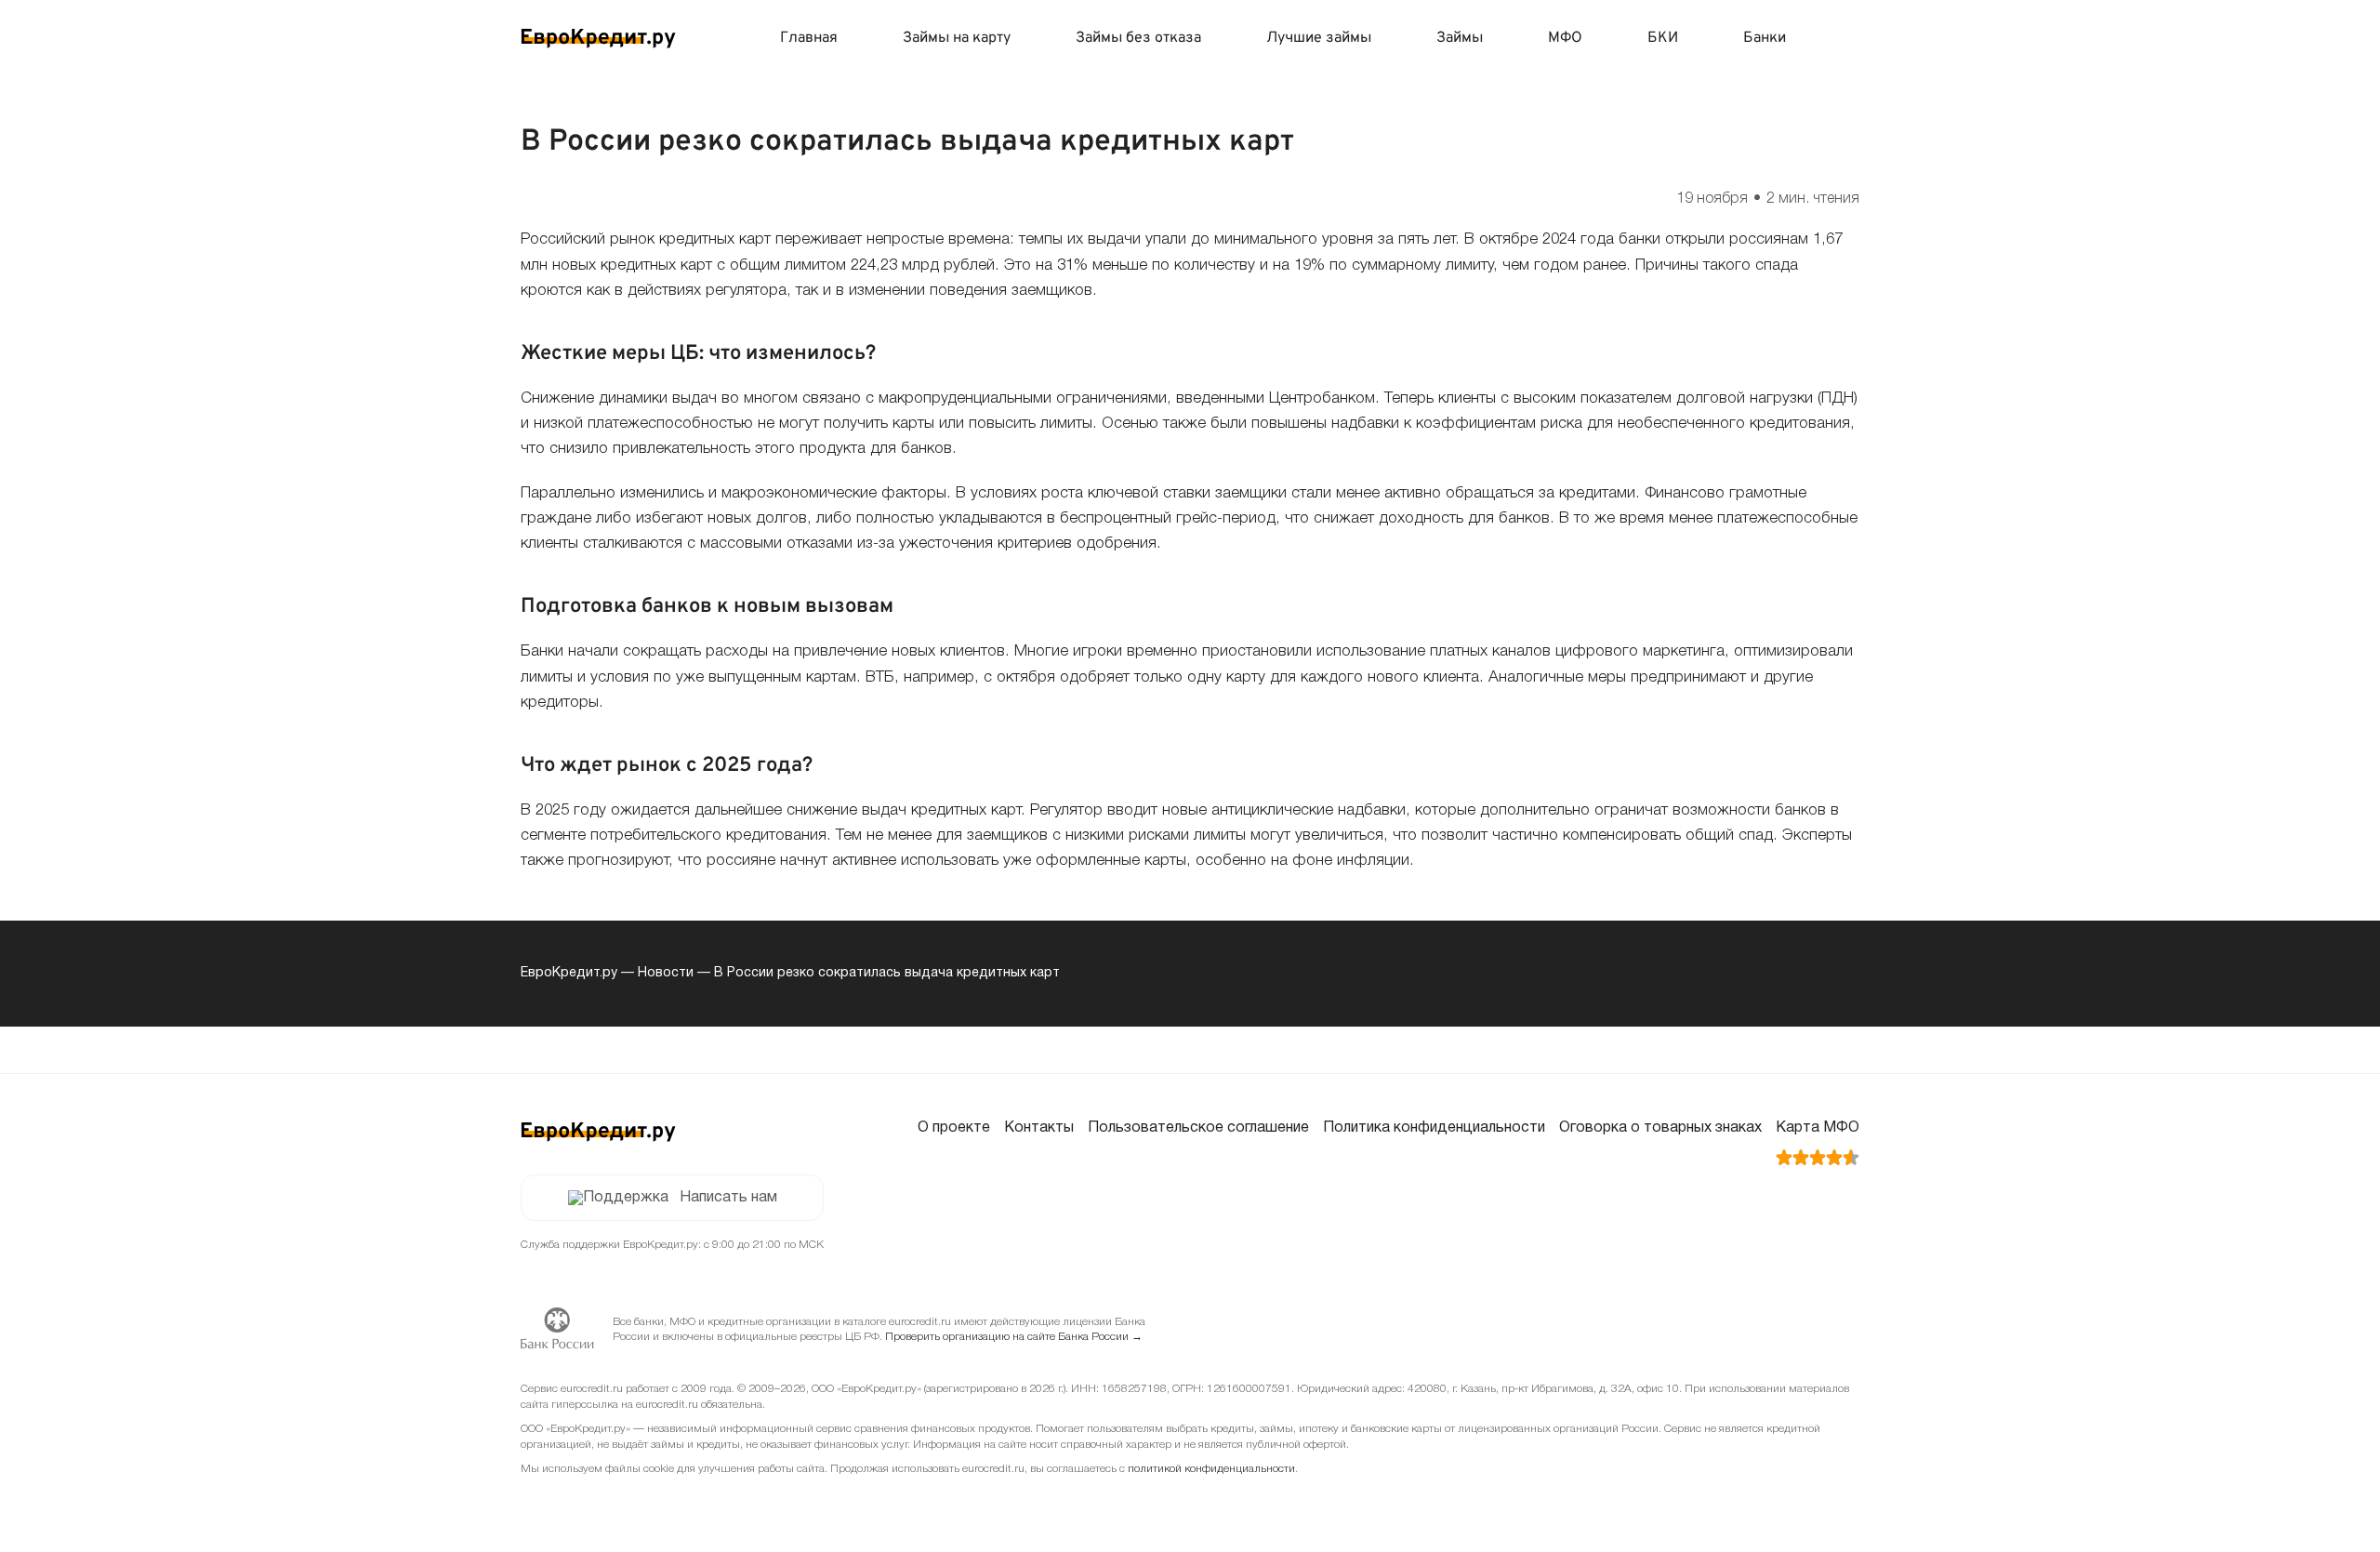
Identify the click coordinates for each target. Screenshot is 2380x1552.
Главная (809, 38)
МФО (1565, 38)
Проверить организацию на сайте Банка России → (1014, 1337)
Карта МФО (1818, 1128)
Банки (1765, 38)
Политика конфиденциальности (1434, 1128)
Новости (666, 973)
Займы (1460, 38)
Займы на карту (957, 38)
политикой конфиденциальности (1211, 1469)
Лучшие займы (1319, 38)
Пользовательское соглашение (1198, 1128)
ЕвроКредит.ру (569, 973)
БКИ (1663, 38)
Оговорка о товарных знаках (1660, 1128)
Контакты (1039, 1128)
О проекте (954, 1128)
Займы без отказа (1138, 38)
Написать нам (728, 1198)
